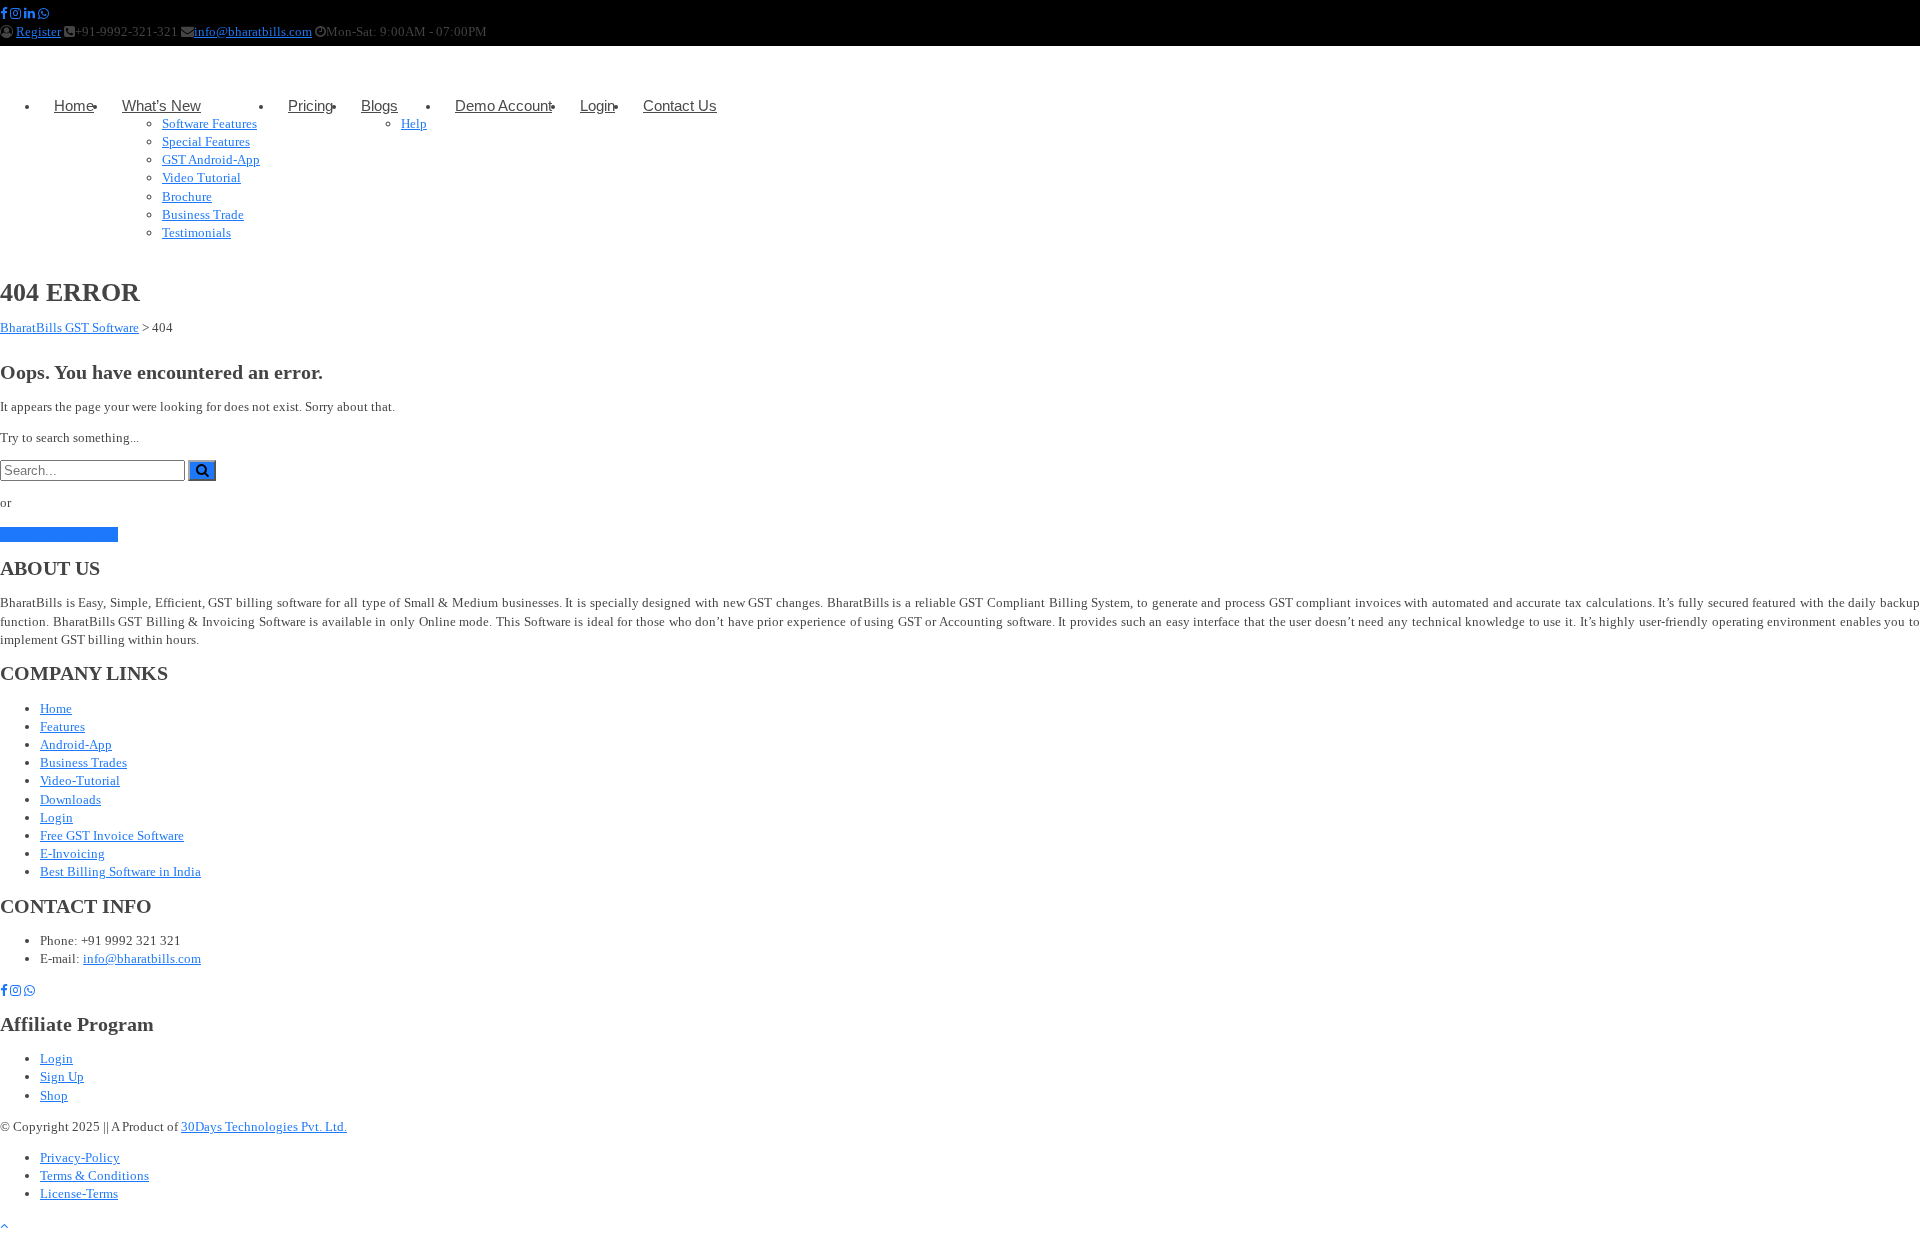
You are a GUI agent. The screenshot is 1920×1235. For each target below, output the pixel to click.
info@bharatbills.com (253, 31)
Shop (54, 1095)
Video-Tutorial (80, 780)
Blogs (379, 105)
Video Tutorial (201, 177)
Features (62, 726)
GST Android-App (211, 159)
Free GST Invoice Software (112, 835)
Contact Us (680, 105)
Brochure (187, 196)
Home (74, 105)
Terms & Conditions (94, 1175)
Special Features (206, 141)
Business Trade (203, 214)
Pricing (310, 105)
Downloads (70, 799)
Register (38, 31)
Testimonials (196, 232)
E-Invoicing (72, 853)
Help (414, 123)
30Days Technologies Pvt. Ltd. (264, 1126)
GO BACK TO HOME (59, 534)
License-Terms (79, 1193)
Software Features (209, 123)
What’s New (161, 105)
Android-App (76, 744)
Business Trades (83, 762)
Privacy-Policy (80, 1157)
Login (597, 105)
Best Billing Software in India (120, 871)
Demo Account (503, 105)
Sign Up (62, 1076)
